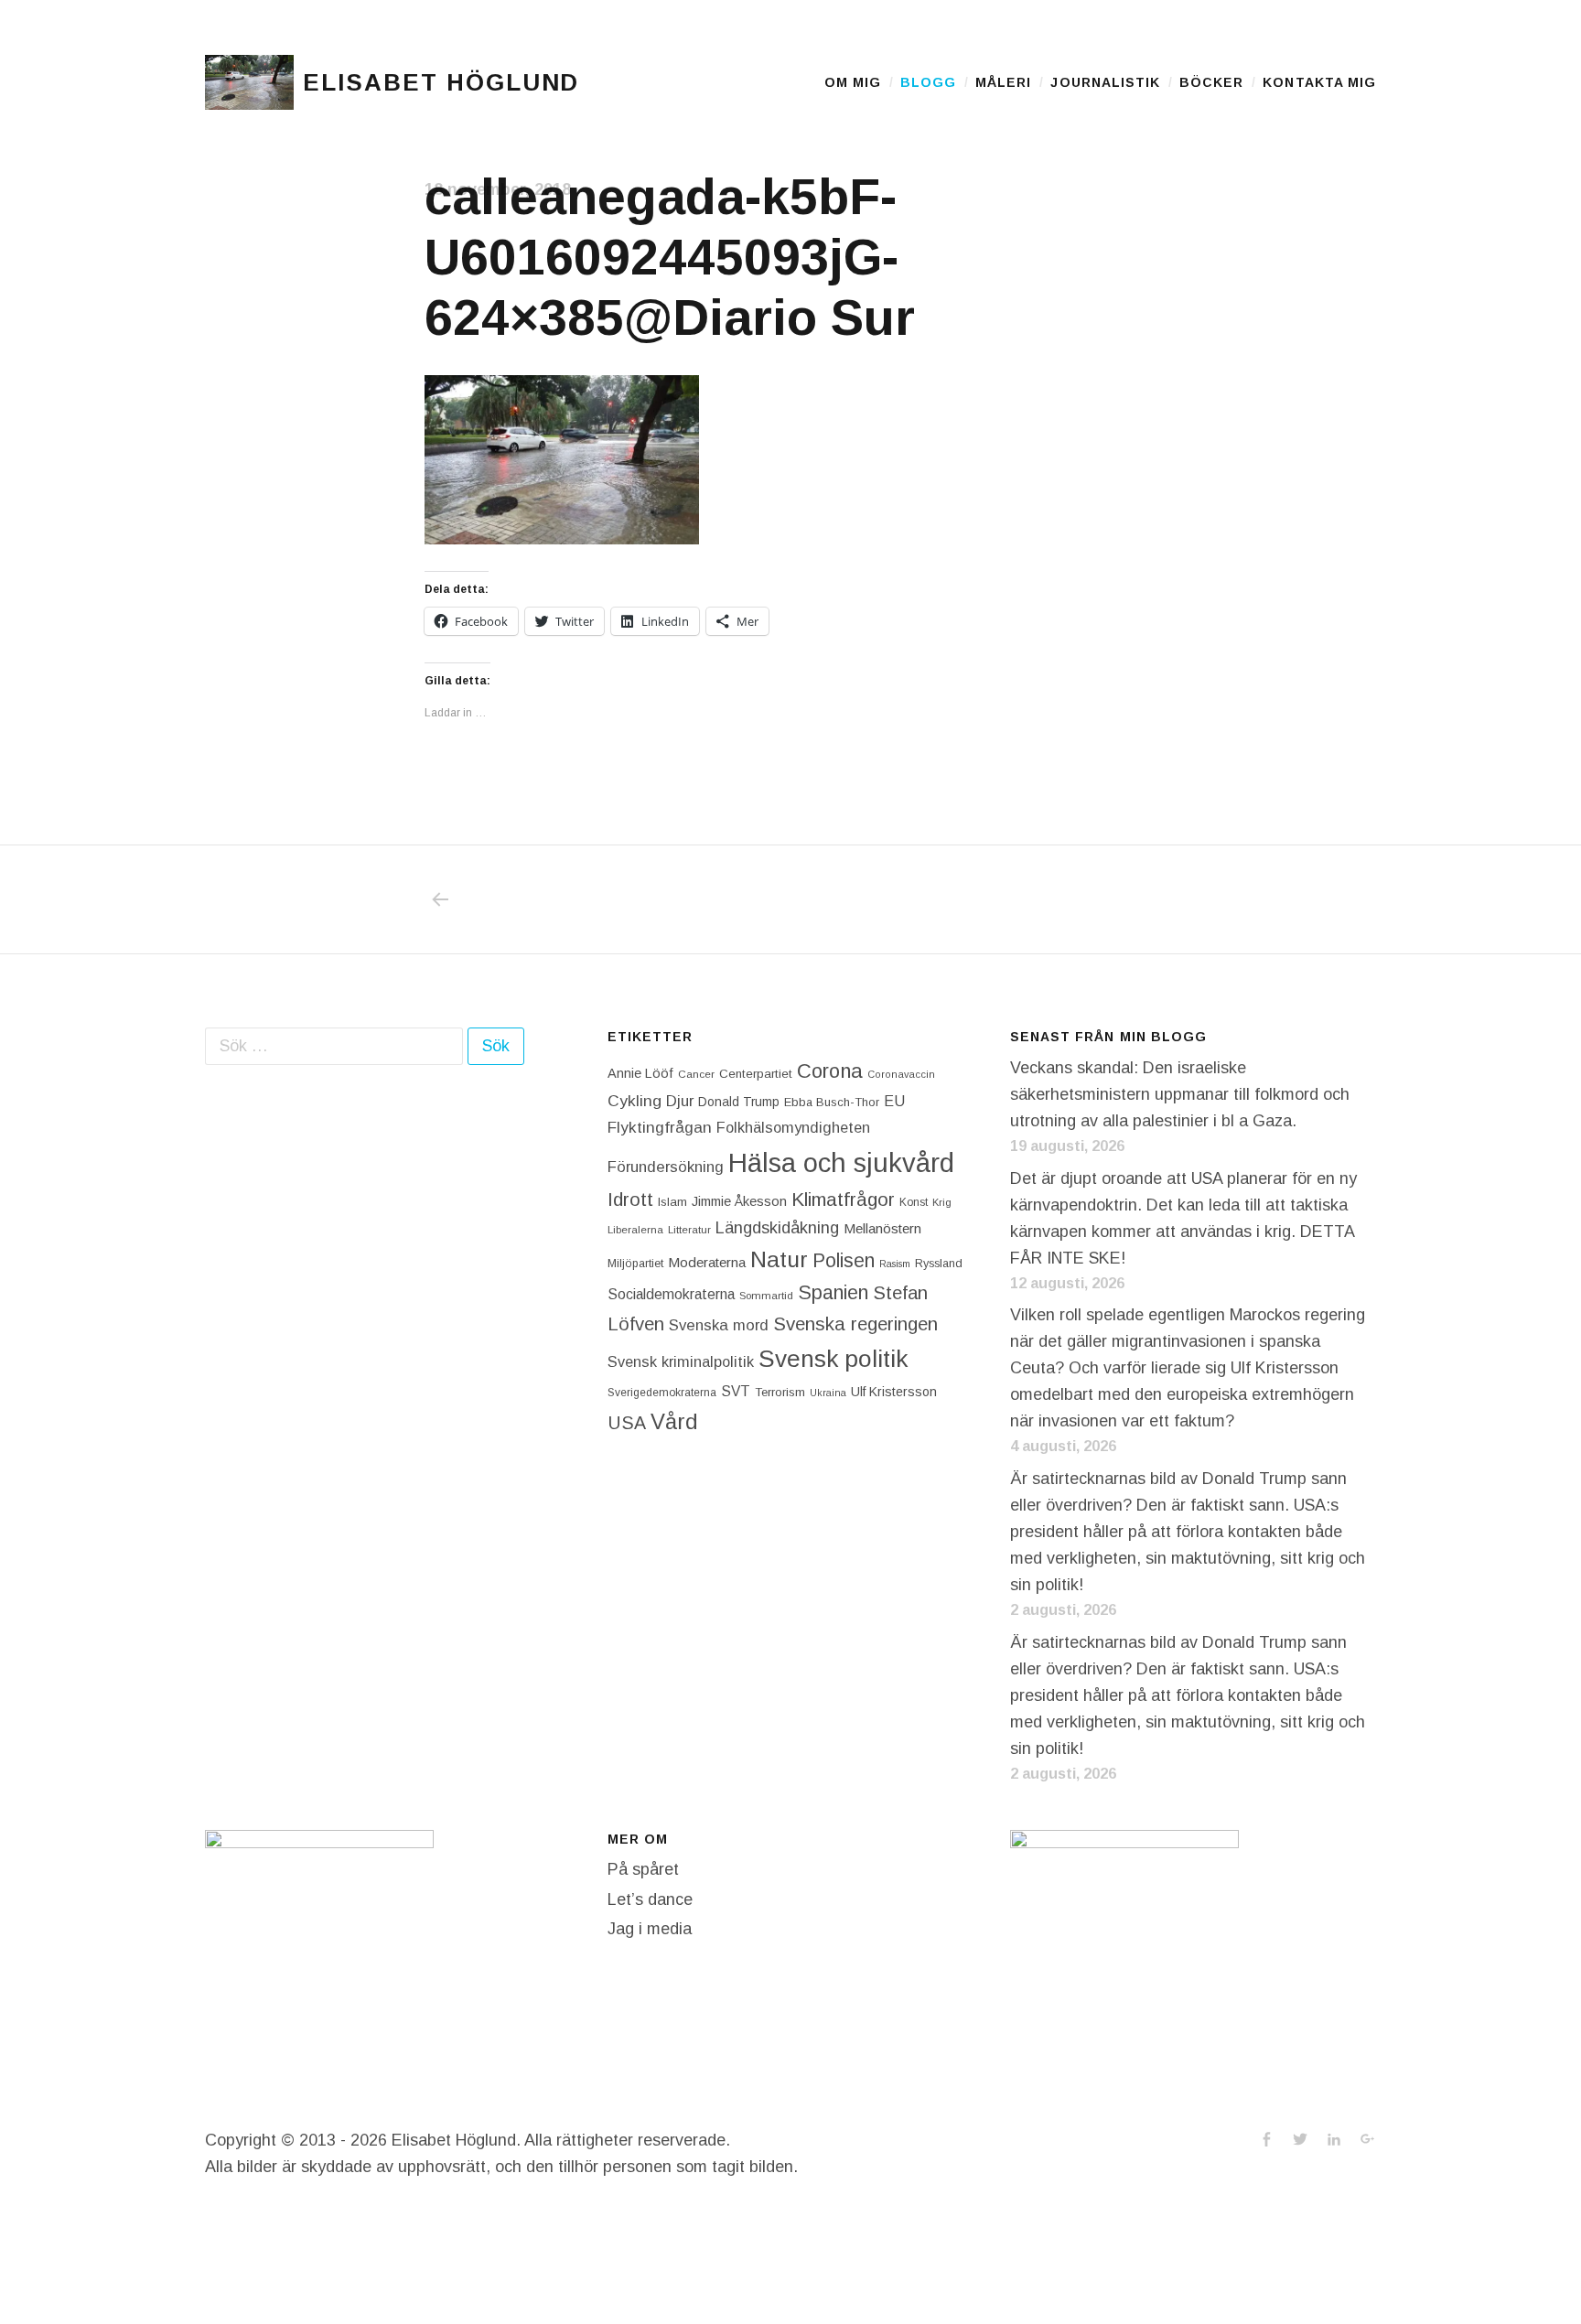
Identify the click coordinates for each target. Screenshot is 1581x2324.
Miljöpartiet (635, 1264)
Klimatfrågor (843, 1199)
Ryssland (939, 1264)
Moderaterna (707, 1262)
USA (627, 1423)
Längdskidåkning (777, 1228)
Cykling (635, 1101)
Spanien (833, 1292)
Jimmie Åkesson (739, 1201)
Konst (914, 1202)
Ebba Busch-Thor (832, 1102)
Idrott (630, 1199)
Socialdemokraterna (671, 1294)
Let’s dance (650, 1899)
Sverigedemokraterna (662, 1393)
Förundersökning (666, 1167)
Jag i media (650, 1929)
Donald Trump (739, 1102)
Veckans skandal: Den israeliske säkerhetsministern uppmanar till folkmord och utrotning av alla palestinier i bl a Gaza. (1180, 1094)
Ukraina (828, 1393)
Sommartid (766, 1296)
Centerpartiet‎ (756, 1074)
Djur (680, 1101)
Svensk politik (833, 1359)
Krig (942, 1202)
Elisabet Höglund (441, 82)
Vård (674, 1421)
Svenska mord (719, 1325)
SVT (736, 1391)
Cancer (696, 1074)
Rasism (895, 1264)
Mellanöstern (882, 1228)
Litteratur (689, 1230)
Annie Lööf (640, 1073)
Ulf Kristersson (894, 1392)
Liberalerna (635, 1230)
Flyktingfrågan (660, 1127)
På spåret (643, 1869)
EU (894, 1101)
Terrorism (780, 1392)
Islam (672, 1202)
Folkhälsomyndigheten (793, 1127)
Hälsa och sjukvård (841, 1162)
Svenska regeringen (855, 1323)
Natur (779, 1259)
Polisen (844, 1260)
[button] (249, 82)
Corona (830, 1071)
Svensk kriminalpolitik (681, 1361)
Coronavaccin (901, 1074)
